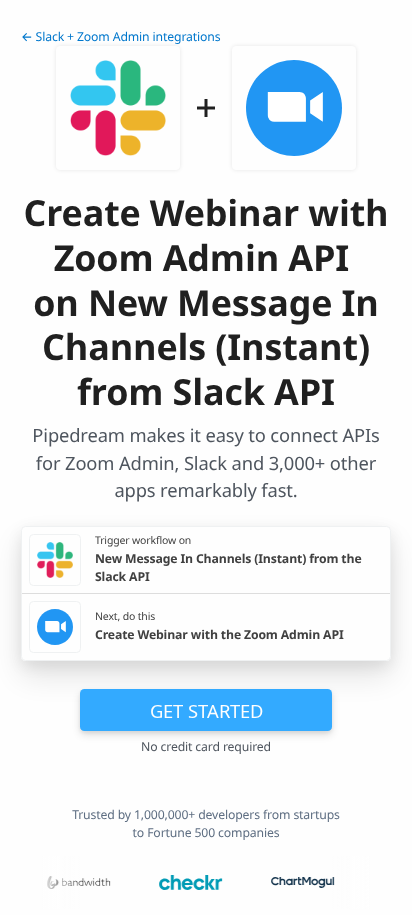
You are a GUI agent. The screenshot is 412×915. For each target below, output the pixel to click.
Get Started (206, 710)
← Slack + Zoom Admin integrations (121, 36)
